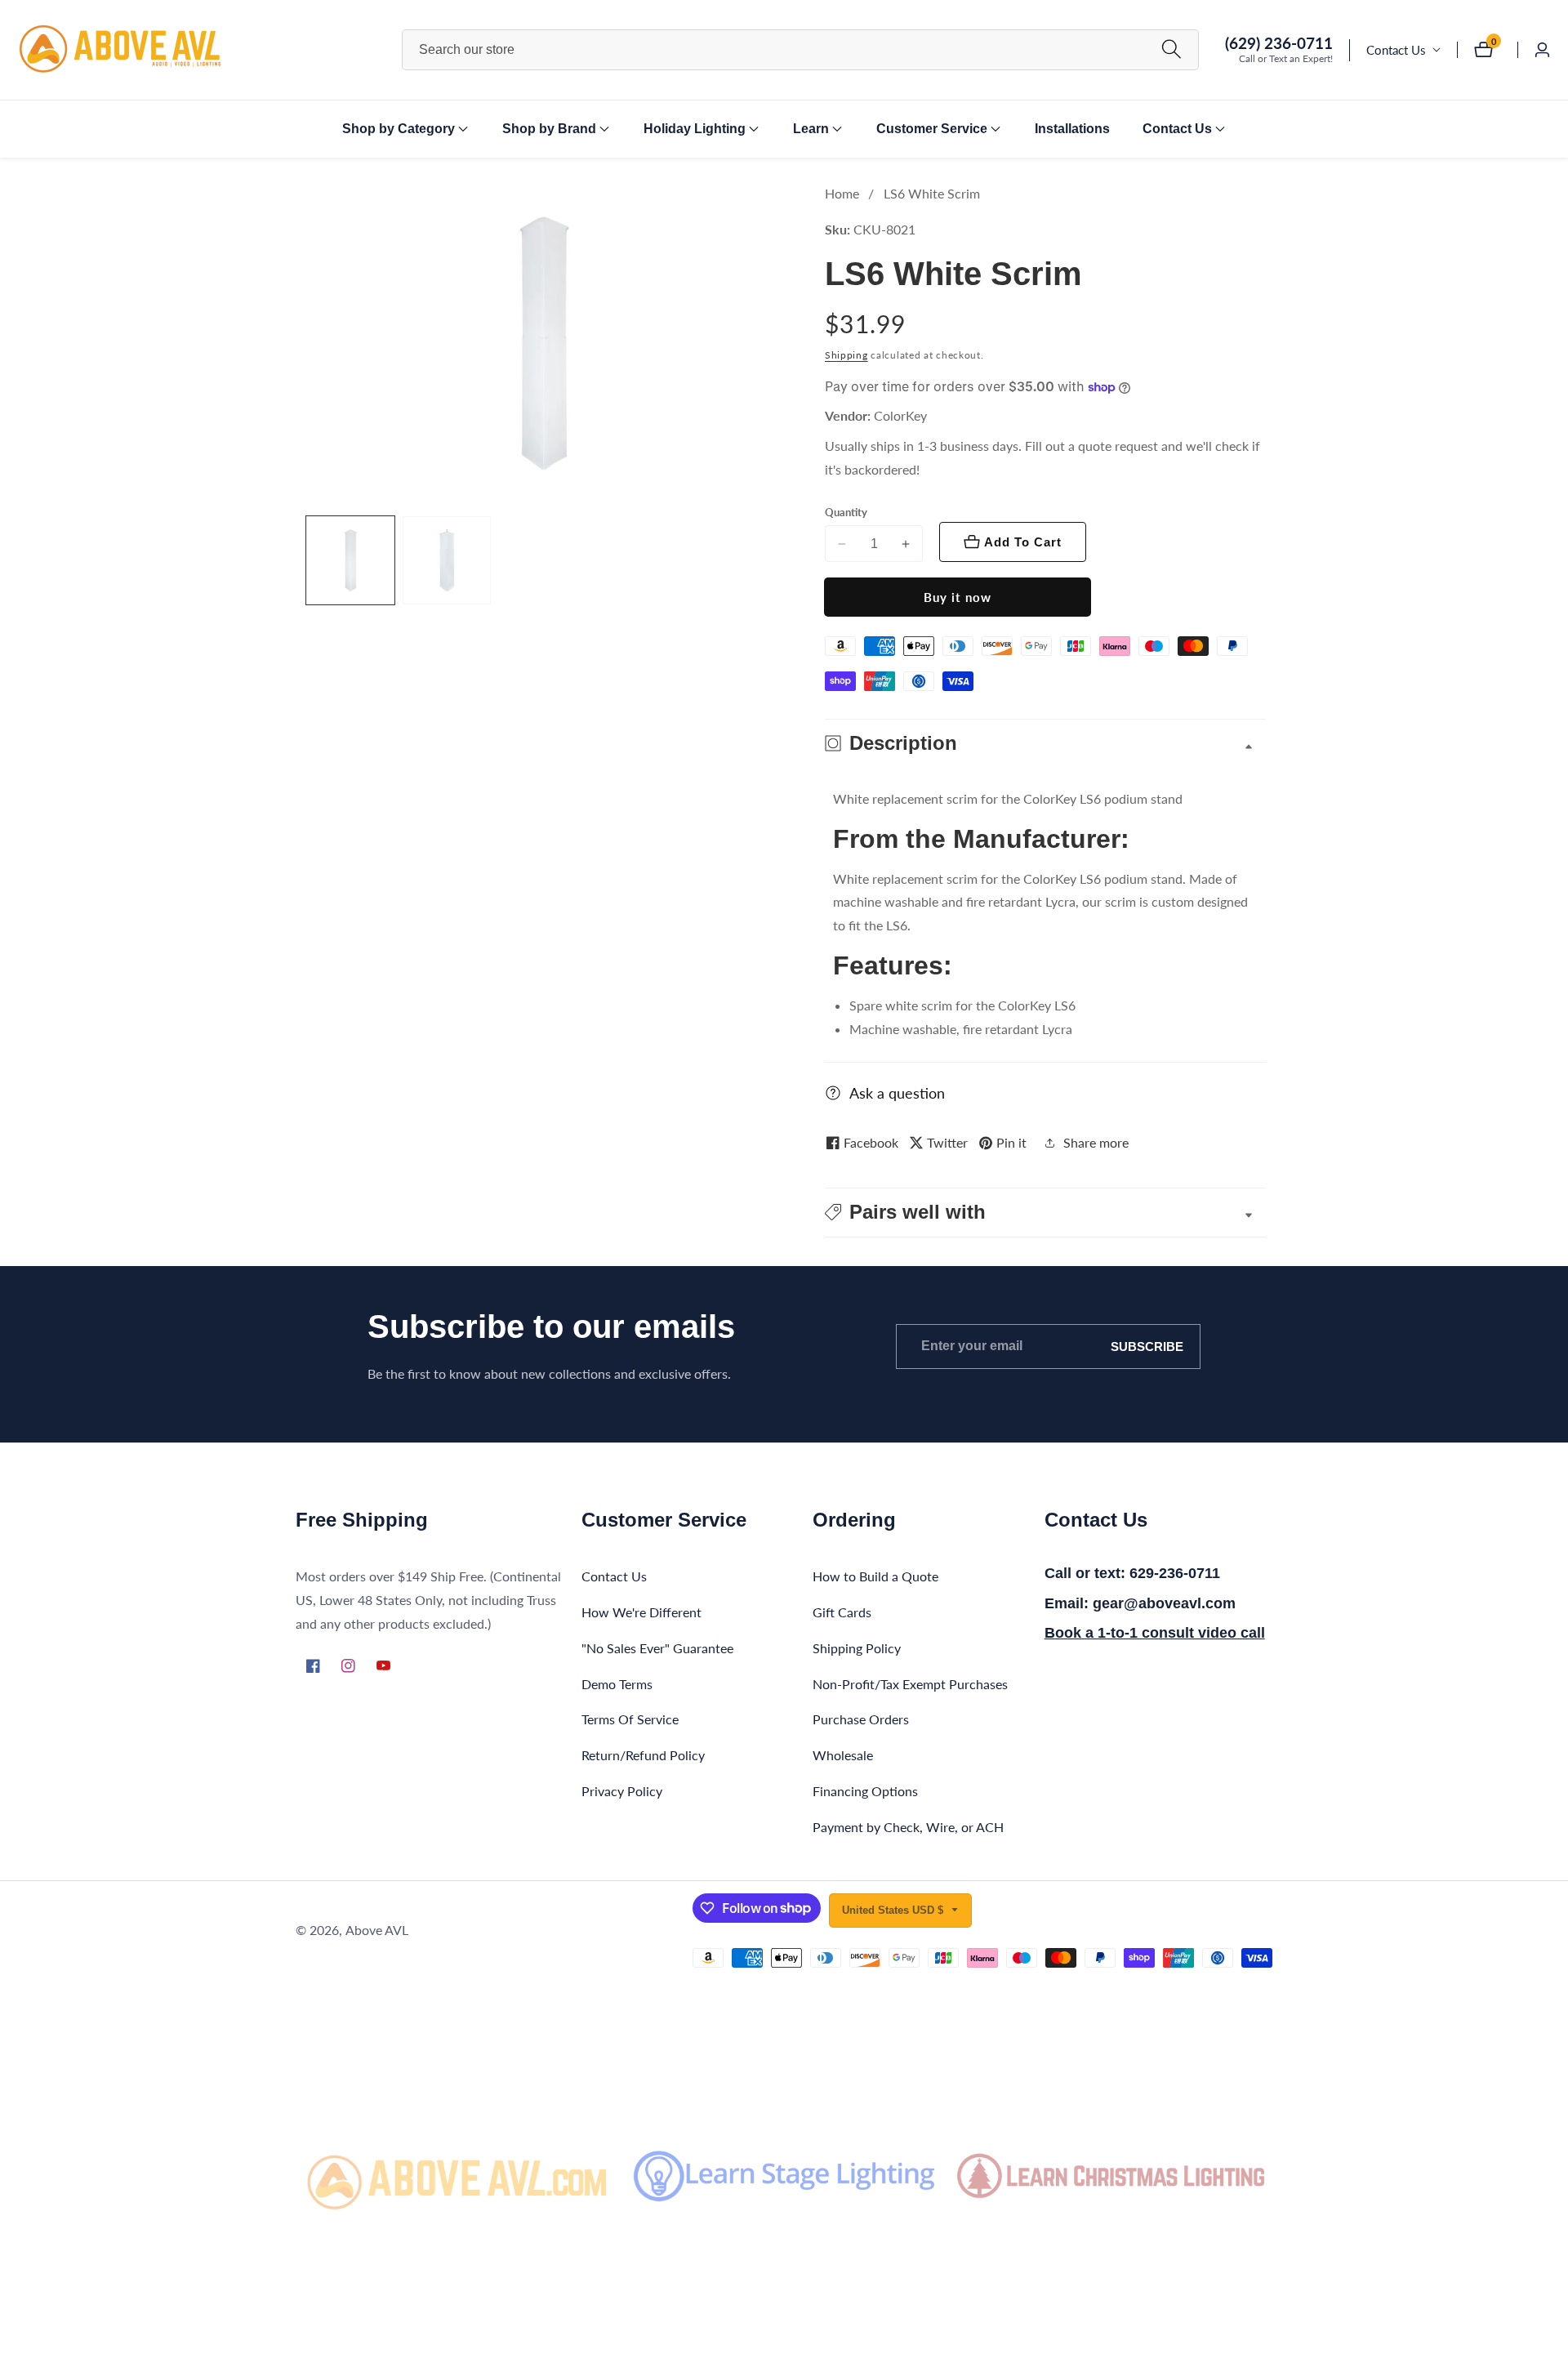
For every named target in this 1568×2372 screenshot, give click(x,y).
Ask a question (897, 1093)
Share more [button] (1096, 1142)
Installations (1072, 129)
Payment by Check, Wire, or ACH (908, 1827)
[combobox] (800, 50)
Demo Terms (617, 1684)
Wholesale (843, 1755)
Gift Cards (842, 1612)
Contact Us (1396, 50)
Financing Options (865, 1791)
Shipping (846, 355)
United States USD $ (894, 1910)
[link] (457, 2176)
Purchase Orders (861, 1719)
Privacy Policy (622, 1791)
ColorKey (900, 416)
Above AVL (377, 1930)
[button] (399, 129)
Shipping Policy (857, 1648)
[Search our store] (1172, 49)
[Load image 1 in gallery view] (350, 560)
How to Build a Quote (875, 1576)
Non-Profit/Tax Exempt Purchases (910, 1684)
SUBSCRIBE (1147, 1347)
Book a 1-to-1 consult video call (1155, 1633)
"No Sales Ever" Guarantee (657, 1648)
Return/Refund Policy (643, 1755)
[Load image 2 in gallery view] (447, 560)
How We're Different (641, 1612)
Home (842, 193)
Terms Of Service (630, 1719)
